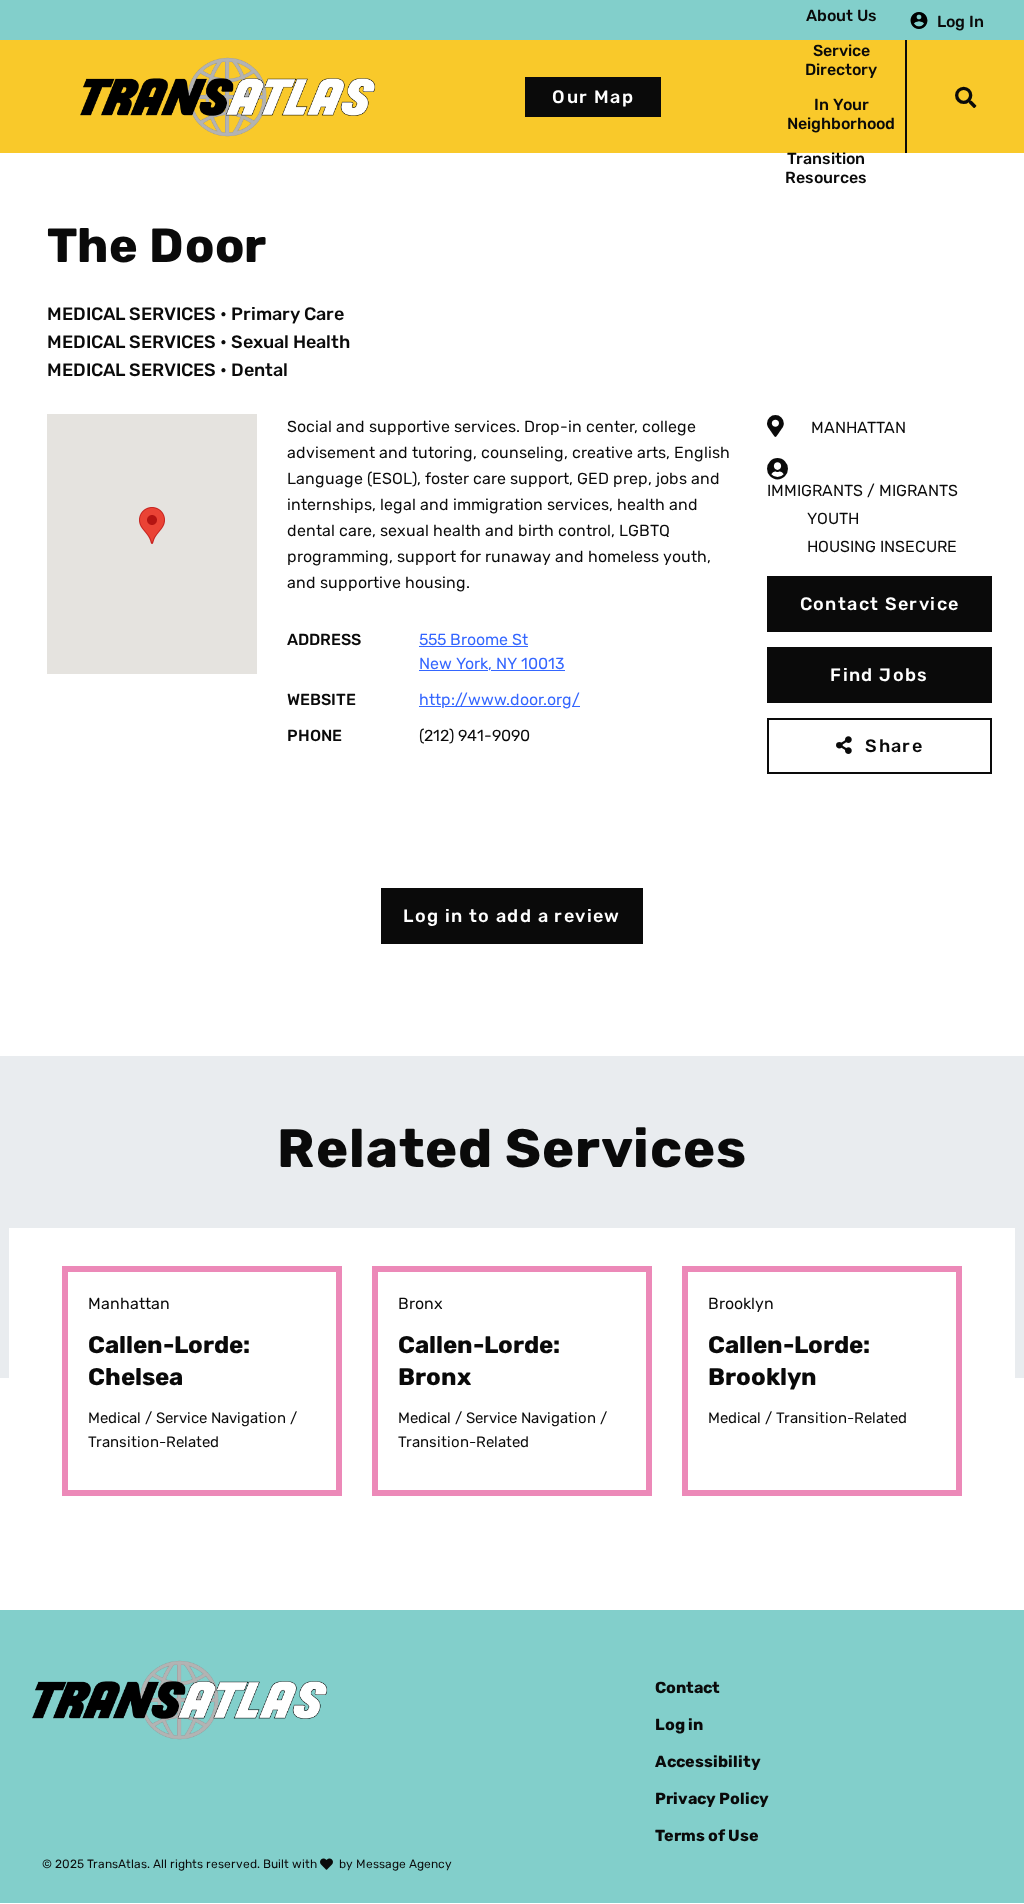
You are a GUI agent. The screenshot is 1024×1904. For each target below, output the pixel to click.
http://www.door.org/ (499, 699)
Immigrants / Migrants (862, 490)
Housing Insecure (882, 546)
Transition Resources (826, 168)
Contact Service (880, 604)
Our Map (593, 97)
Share (894, 746)
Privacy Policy (712, 1798)
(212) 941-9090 (474, 735)
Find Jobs (879, 675)
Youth (833, 518)
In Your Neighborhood (841, 114)
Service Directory (841, 60)
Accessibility (708, 1761)
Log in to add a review (512, 916)
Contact (687, 1687)
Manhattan (858, 427)
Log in (679, 1724)
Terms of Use (707, 1835)
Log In (960, 20)
